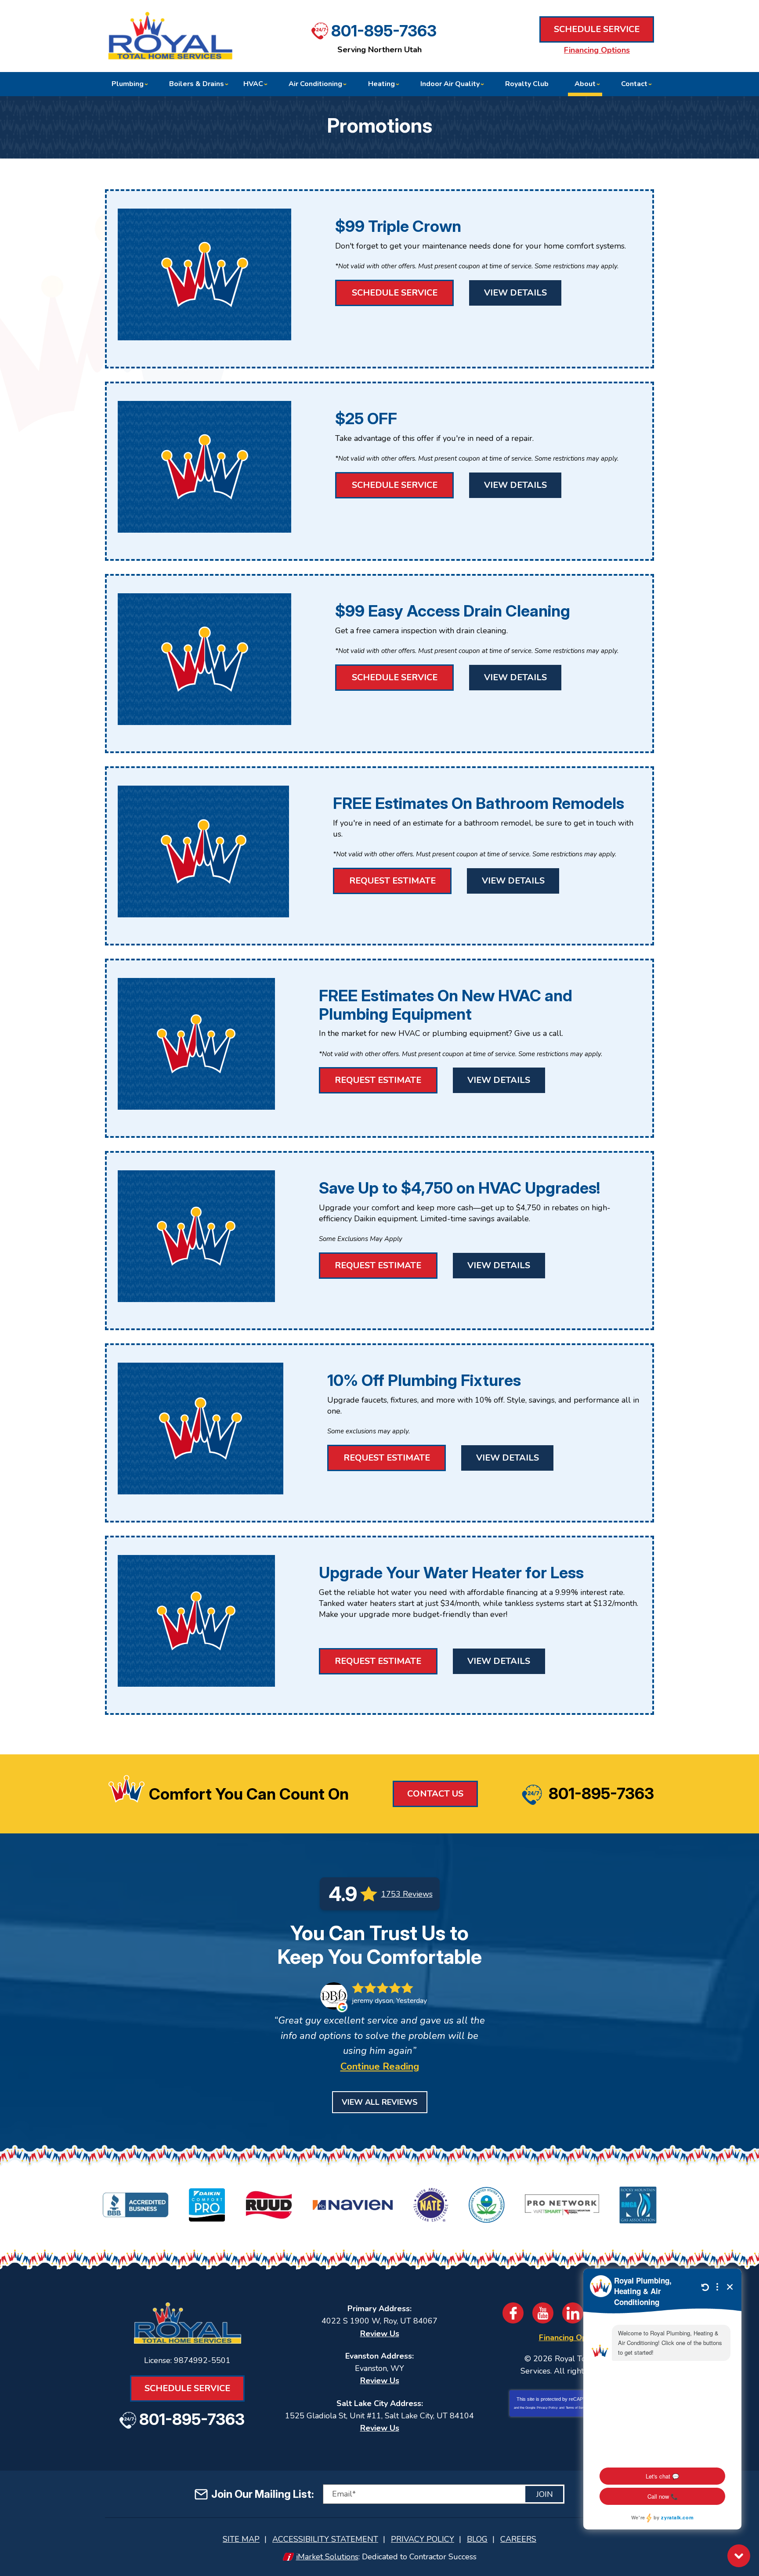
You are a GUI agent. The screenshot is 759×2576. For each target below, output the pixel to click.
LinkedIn (573, 2313)
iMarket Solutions (327, 2557)
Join (545, 2494)
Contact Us (435, 1794)
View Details (515, 293)
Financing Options (597, 50)
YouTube (543, 2313)
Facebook (513, 2313)
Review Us (380, 2334)
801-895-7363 (384, 31)
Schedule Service (597, 29)
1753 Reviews (407, 1894)
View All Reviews (380, 2102)
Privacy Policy (547, 2408)
